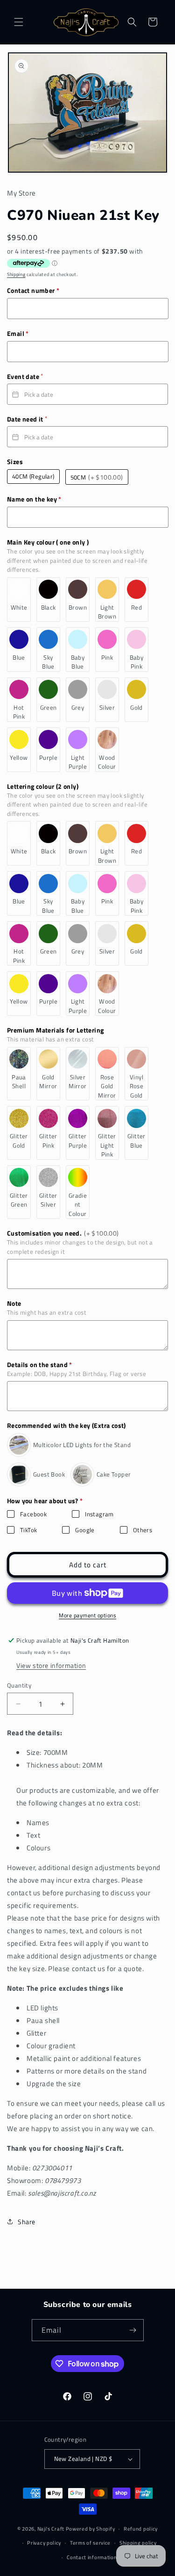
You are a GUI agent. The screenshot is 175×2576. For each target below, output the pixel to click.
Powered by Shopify (91, 2529)
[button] (19, 22)
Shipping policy (138, 2543)
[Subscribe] (133, 2330)
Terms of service (90, 2543)
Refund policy (141, 2529)
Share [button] (27, 2222)
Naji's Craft (51, 2529)
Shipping (16, 274)
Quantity (19, 1685)
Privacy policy (44, 2543)
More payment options (87, 1615)
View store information (51, 1665)
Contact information (92, 2557)
